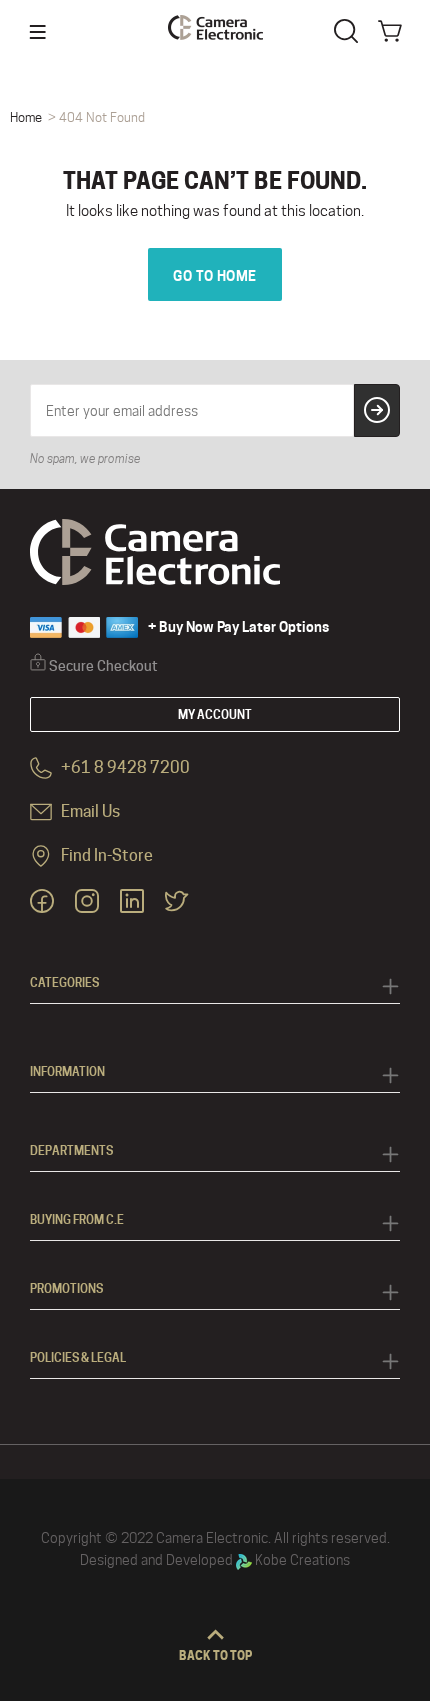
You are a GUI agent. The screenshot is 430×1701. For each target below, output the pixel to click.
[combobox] (350, 29)
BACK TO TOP (215, 1655)
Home (26, 117)
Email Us (89, 812)
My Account (215, 714)
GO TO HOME (214, 275)
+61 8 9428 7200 (124, 768)
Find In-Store (105, 856)
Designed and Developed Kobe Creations (215, 1560)
